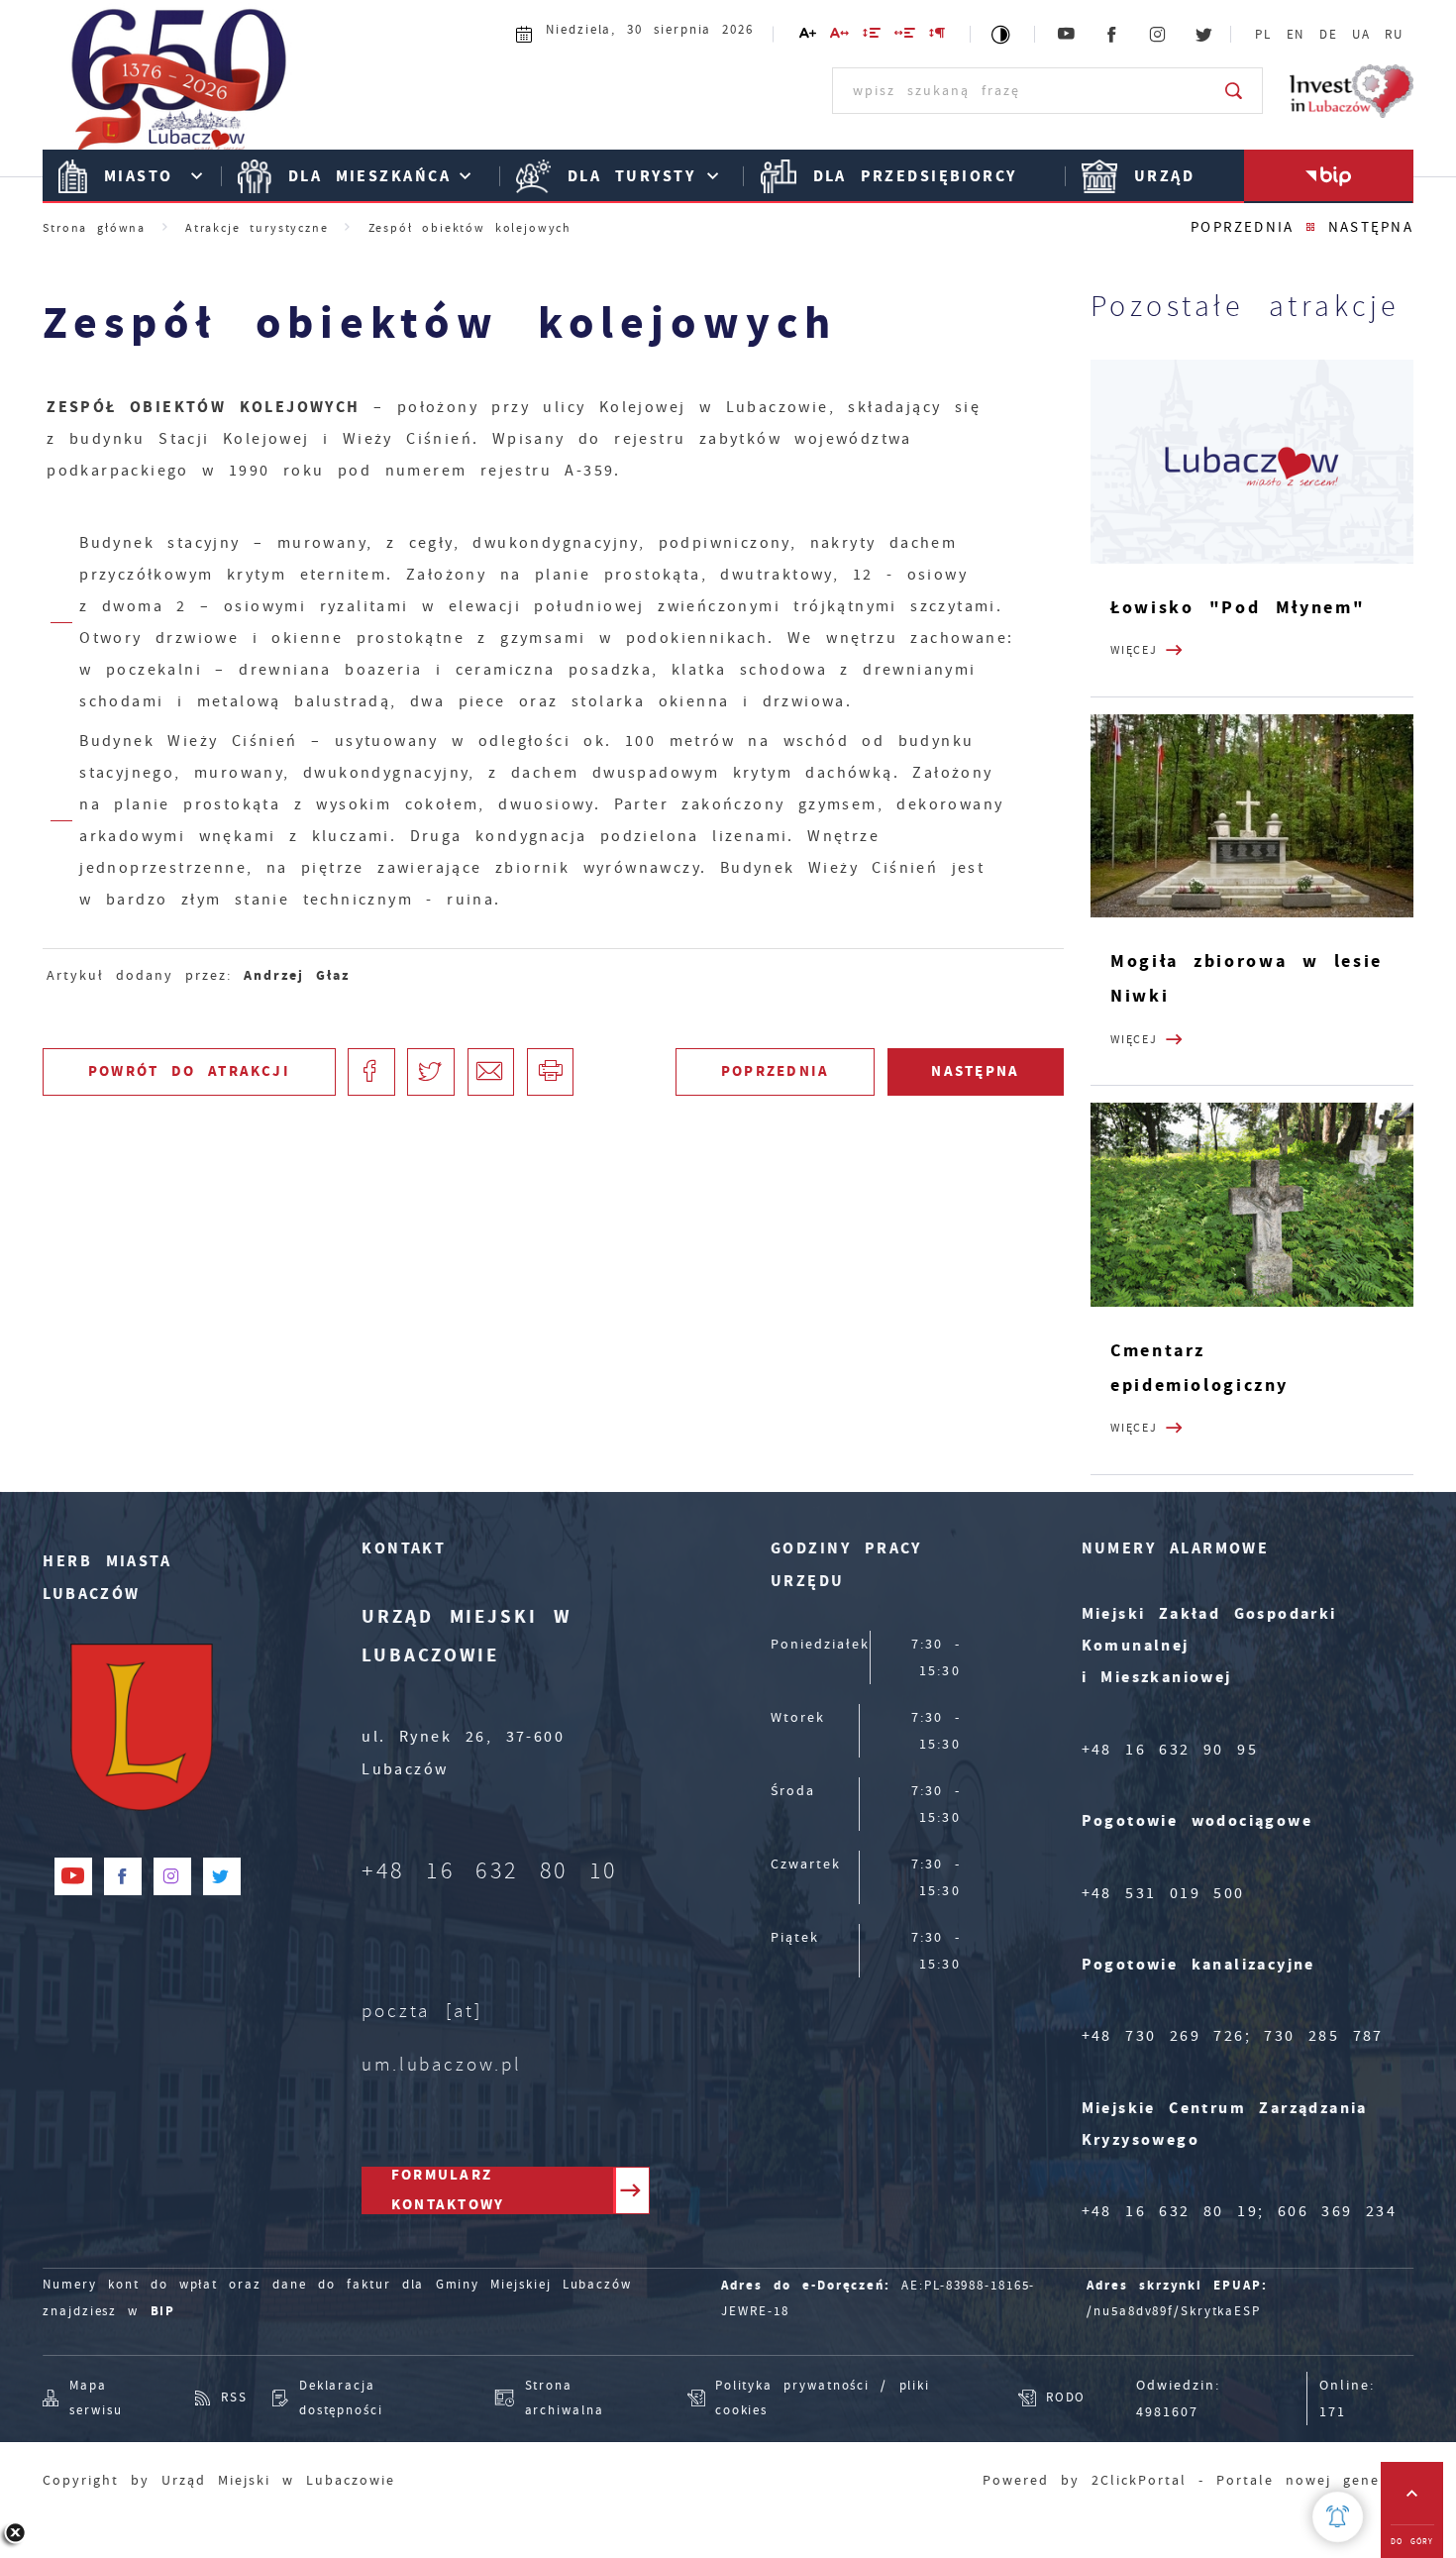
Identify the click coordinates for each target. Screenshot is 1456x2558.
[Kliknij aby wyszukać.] (1235, 90)
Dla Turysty (631, 176)
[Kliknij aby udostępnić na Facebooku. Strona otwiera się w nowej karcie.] (371, 1072)
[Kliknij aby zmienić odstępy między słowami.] (906, 36)
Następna (1371, 227)
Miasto (139, 176)
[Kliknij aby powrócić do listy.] (1311, 228)
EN (1296, 35)
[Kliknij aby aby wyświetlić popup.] (1338, 2517)
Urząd (1164, 176)
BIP (163, 2311)
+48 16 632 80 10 (490, 1870)
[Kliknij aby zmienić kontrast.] (1002, 34)
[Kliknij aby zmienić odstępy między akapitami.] (938, 36)
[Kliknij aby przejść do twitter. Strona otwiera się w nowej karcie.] (1204, 35)
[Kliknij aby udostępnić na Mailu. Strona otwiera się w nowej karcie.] (491, 1072)
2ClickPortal (1139, 2480)
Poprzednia (1242, 227)
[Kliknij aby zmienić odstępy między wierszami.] (873, 36)
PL (1263, 35)
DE (1329, 35)
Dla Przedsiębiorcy (915, 176)
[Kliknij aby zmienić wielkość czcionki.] (808, 36)
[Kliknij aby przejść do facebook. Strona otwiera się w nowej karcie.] (1112, 35)
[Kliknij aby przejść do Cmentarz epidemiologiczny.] (1252, 1205)
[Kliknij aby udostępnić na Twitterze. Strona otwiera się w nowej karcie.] (431, 1072)
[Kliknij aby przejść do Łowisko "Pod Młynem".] (1252, 462)
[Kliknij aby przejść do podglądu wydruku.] (551, 1072)
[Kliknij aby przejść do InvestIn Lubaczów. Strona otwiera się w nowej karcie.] (1352, 91)
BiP (1329, 176)
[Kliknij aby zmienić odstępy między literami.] (839, 36)
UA (1361, 35)
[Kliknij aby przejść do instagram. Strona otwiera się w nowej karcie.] (1159, 35)
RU (1394, 35)
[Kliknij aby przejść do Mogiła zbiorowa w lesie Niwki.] (1252, 816)
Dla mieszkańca (369, 176)
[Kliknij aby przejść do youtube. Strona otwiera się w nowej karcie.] (1067, 35)
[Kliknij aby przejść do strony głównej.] (180, 89)
